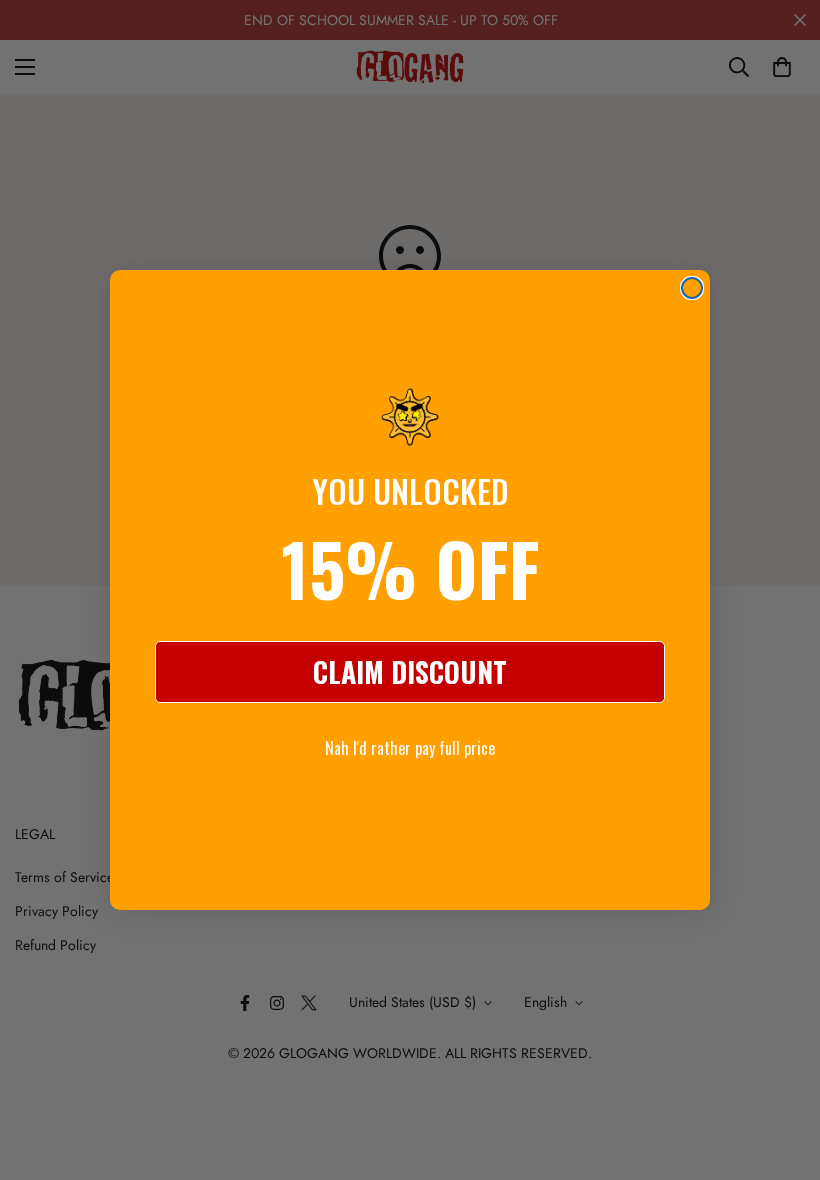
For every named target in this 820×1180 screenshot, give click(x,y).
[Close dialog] (692, 288)
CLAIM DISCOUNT (410, 671)
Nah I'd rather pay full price (410, 748)
